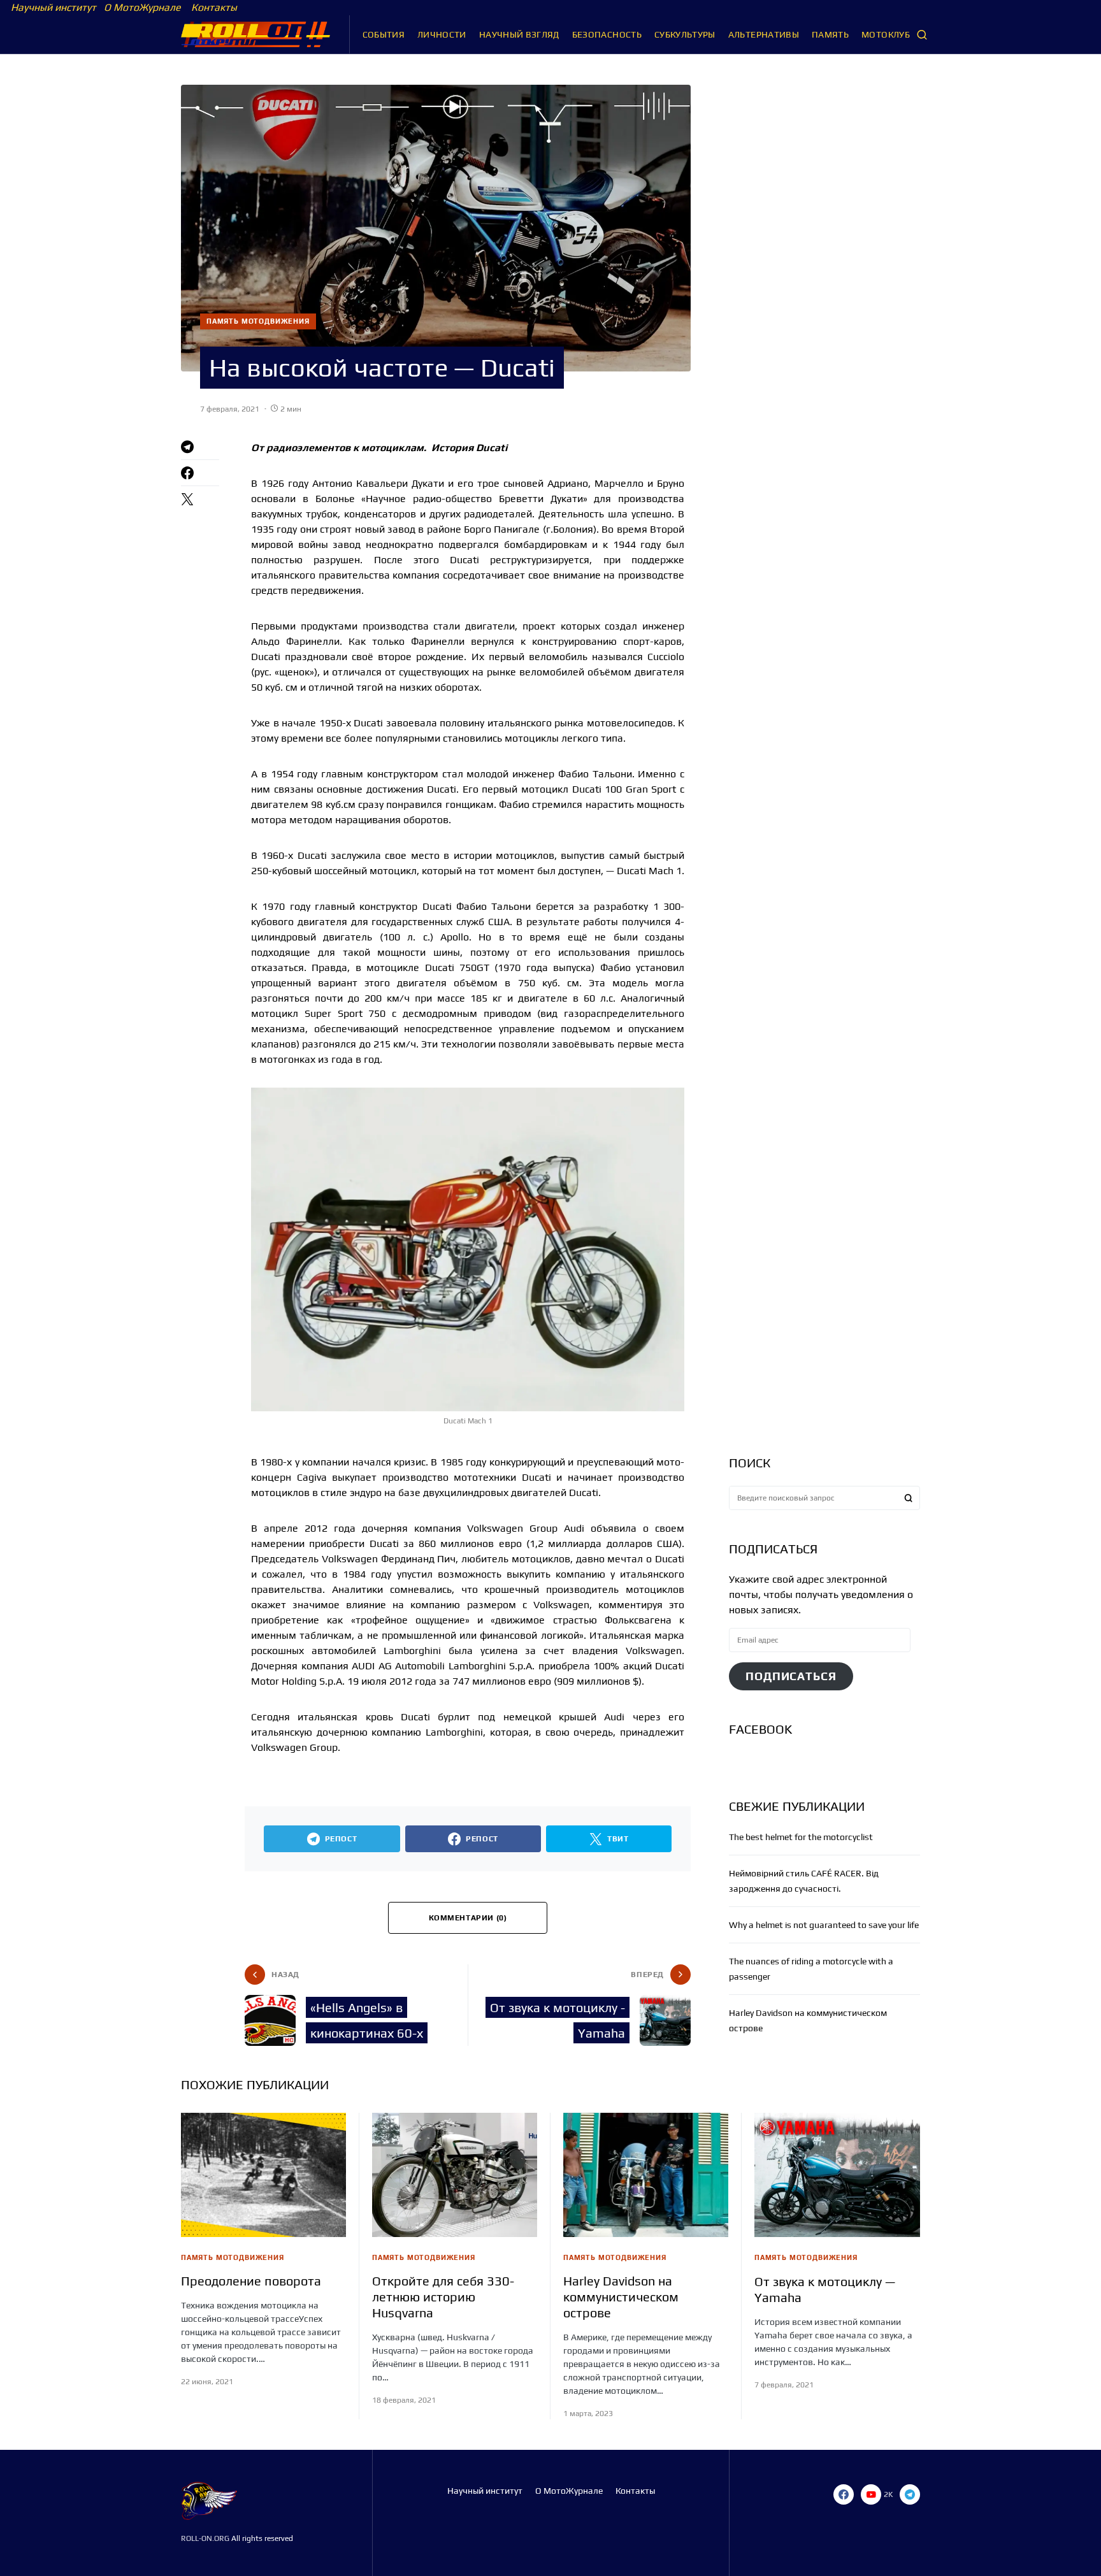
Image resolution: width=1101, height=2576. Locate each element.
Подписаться (791, 1676)
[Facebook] (844, 2494)
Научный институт (54, 7)
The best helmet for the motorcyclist (801, 1837)
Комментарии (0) (468, 1918)
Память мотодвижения (258, 321)
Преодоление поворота (251, 2281)
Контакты (213, 7)
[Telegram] (910, 2494)
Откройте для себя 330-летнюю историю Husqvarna (443, 2297)
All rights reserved (261, 2538)
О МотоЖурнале (140, 7)
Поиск (909, 1498)
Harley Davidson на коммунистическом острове (621, 2297)
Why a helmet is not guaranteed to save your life (824, 1925)
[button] (922, 34)
